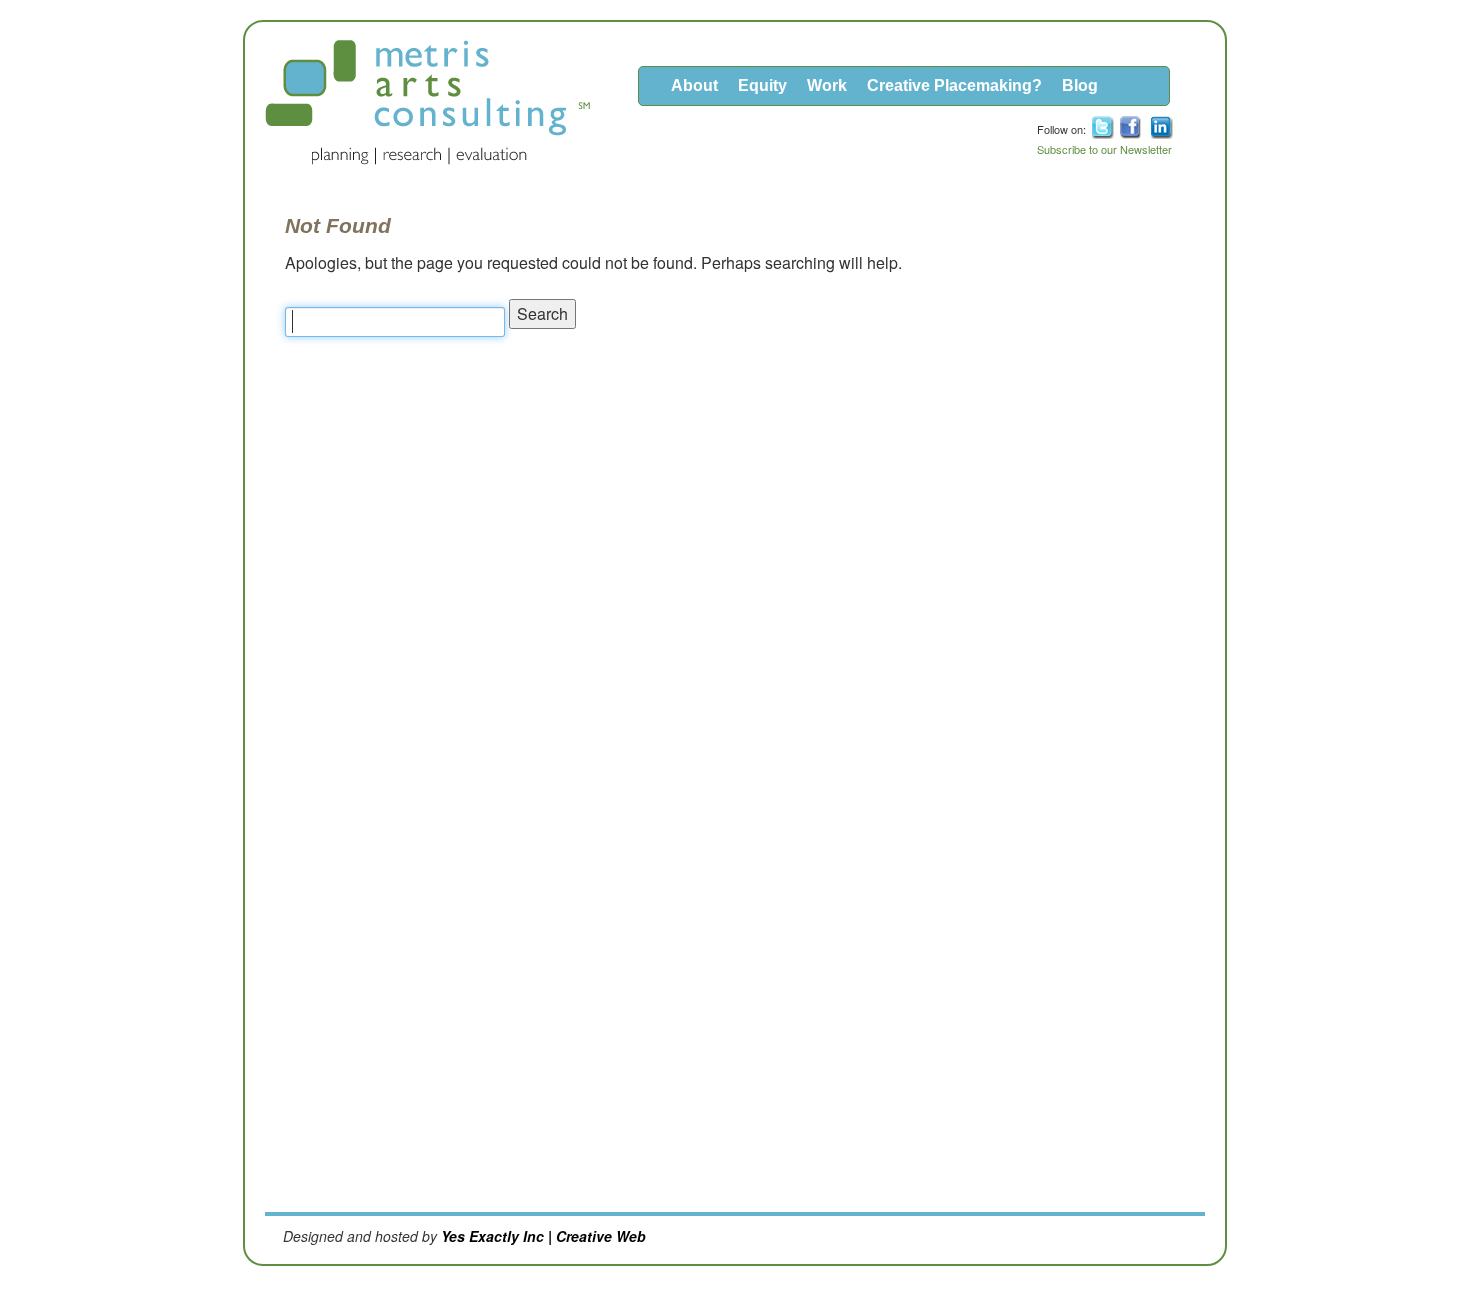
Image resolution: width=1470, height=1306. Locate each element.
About (694, 85)
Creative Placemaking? (954, 85)
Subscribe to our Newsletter (1104, 149)
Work (827, 85)
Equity (762, 85)
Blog (1080, 85)
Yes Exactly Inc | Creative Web (543, 1236)
